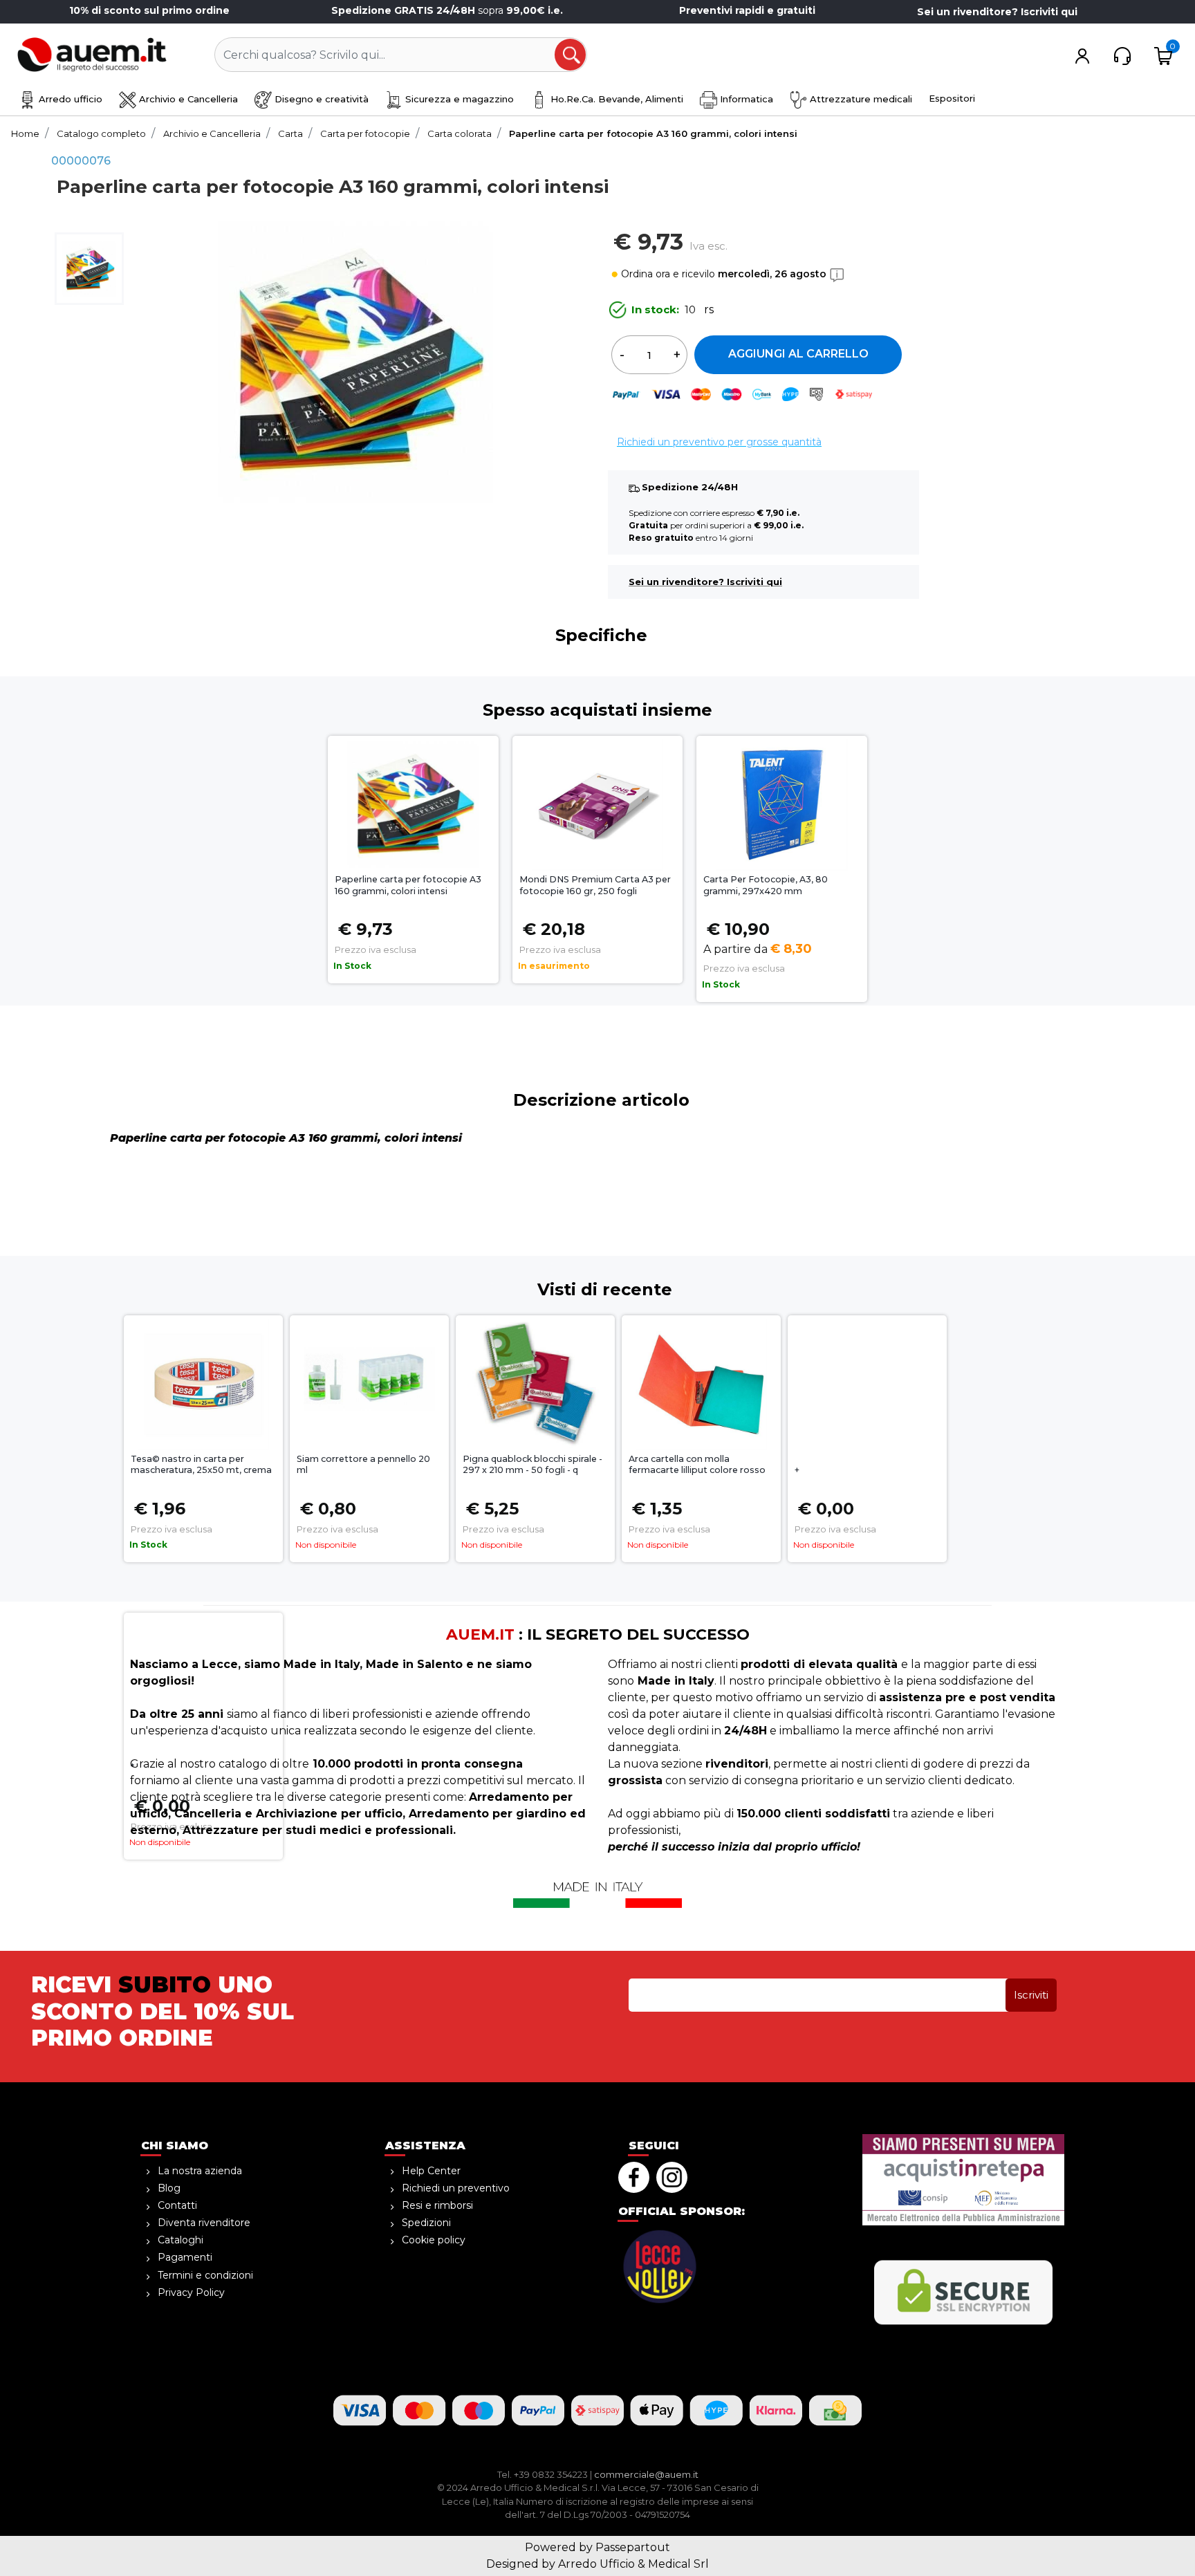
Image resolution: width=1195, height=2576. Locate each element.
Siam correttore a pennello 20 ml (363, 1465)
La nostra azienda (200, 2171)
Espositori (952, 98)
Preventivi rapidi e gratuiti (747, 10)
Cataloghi (180, 2240)
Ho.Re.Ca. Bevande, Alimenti (615, 99)
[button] (571, 55)
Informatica (745, 99)
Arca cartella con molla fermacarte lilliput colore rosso (697, 1465)
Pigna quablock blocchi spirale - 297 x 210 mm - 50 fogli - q (532, 1465)
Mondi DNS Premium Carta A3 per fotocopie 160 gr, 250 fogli (595, 885)
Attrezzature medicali (860, 99)
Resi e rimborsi (437, 2205)
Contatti (177, 2205)
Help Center (431, 2171)
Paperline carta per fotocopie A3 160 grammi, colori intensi (408, 885)
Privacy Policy (191, 2292)
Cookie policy (434, 2240)
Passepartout (633, 2547)
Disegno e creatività (320, 99)
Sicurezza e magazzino (458, 99)
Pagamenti (185, 2257)
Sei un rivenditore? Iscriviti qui (997, 12)
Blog (169, 2188)
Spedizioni (426, 2223)
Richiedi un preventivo (456, 2188)
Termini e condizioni (205, 2275)
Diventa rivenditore (204, 2223)
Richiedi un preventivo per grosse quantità (719, 442)
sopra (448, 10)
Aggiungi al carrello (798, 354)
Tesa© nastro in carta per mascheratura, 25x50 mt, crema (201, 1465)
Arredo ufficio (69, 99)
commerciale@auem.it (646, 2474)
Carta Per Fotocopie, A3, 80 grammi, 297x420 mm (766, 885)
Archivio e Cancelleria (187, 99)
